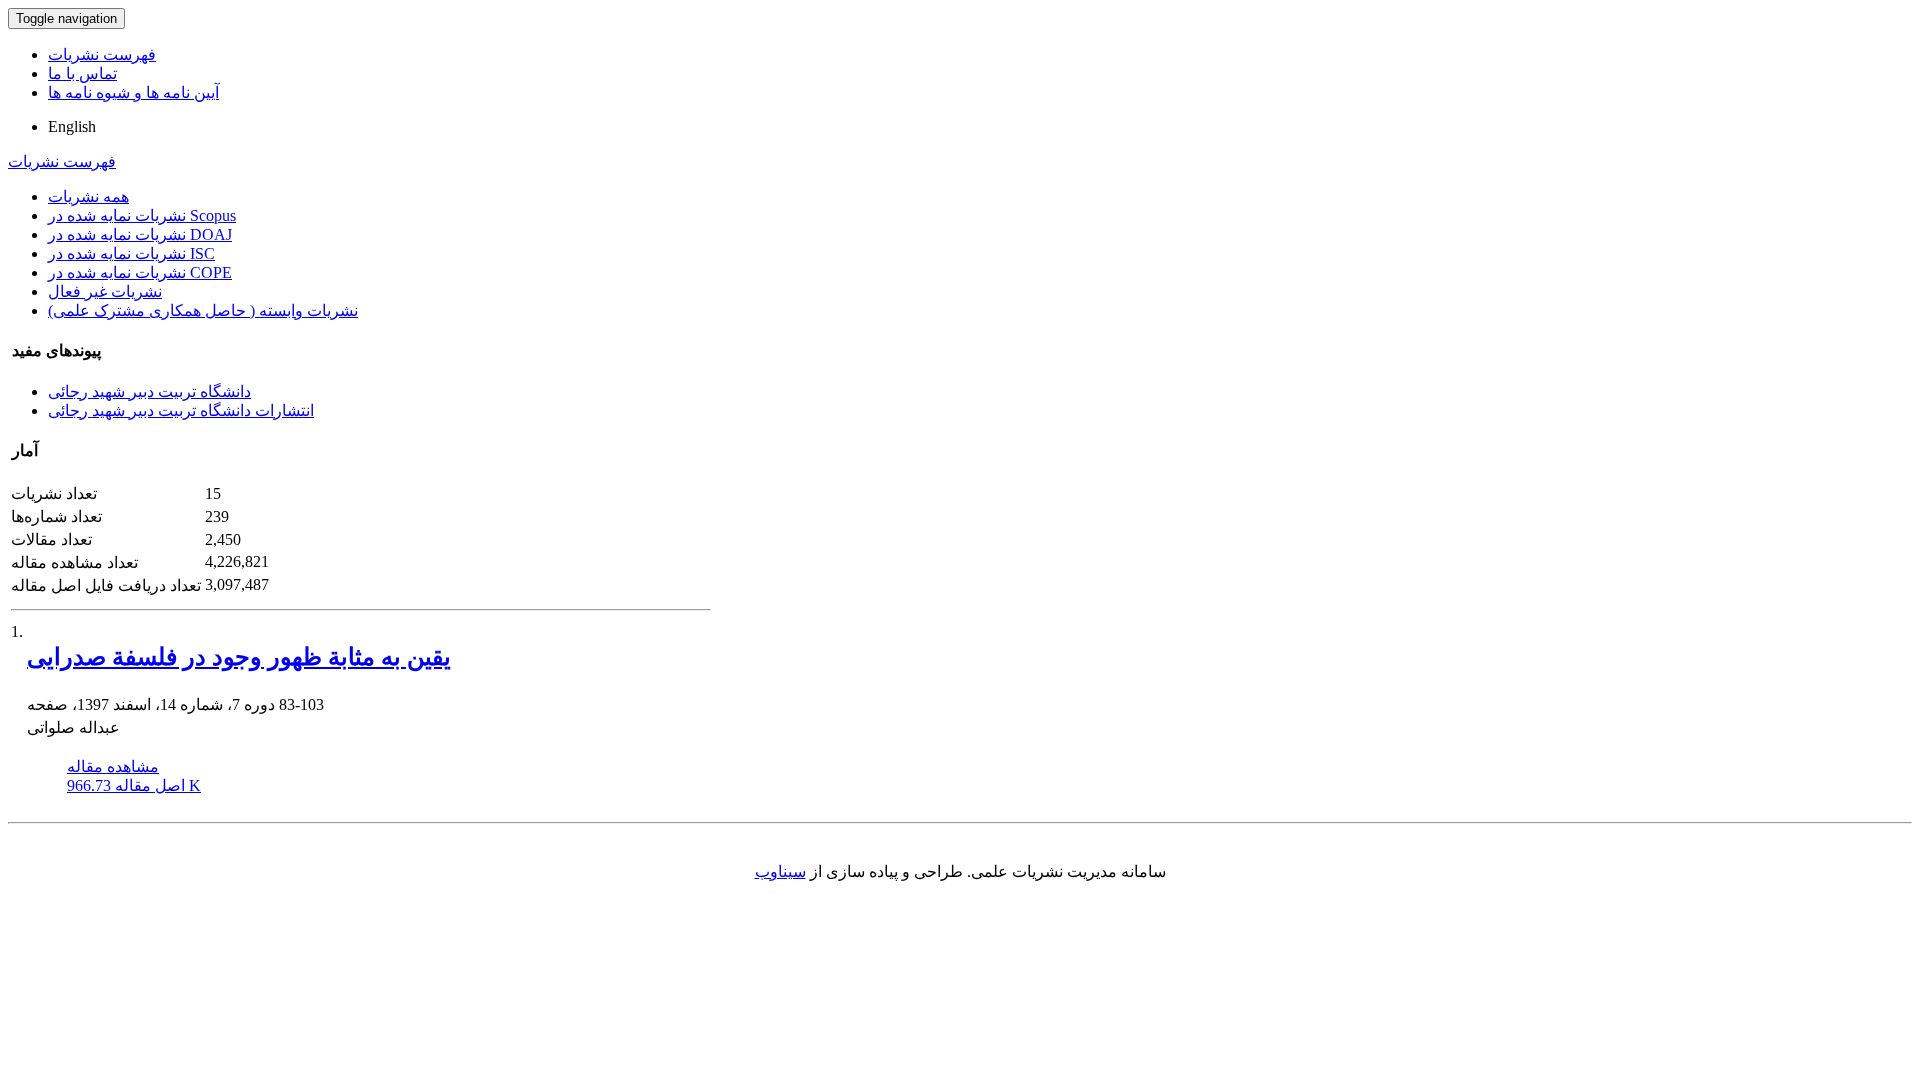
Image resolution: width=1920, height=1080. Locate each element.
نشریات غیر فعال (105, 291)
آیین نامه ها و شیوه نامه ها (133, 92)
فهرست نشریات (102, 54)
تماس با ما (82, 73)
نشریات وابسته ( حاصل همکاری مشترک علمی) (203, 310)
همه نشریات (88, 196)
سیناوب (780, 871)
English (72, 126)
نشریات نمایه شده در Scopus (142, 215)
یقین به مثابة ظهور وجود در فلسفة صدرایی (239, 657)
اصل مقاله (134, 785)
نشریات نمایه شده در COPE (140, 272)
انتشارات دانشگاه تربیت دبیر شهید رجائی (181, 410)
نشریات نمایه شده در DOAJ (140, 234)
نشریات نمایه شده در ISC (131, 253)
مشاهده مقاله (113, 766)
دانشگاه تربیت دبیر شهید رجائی (149, 391)
